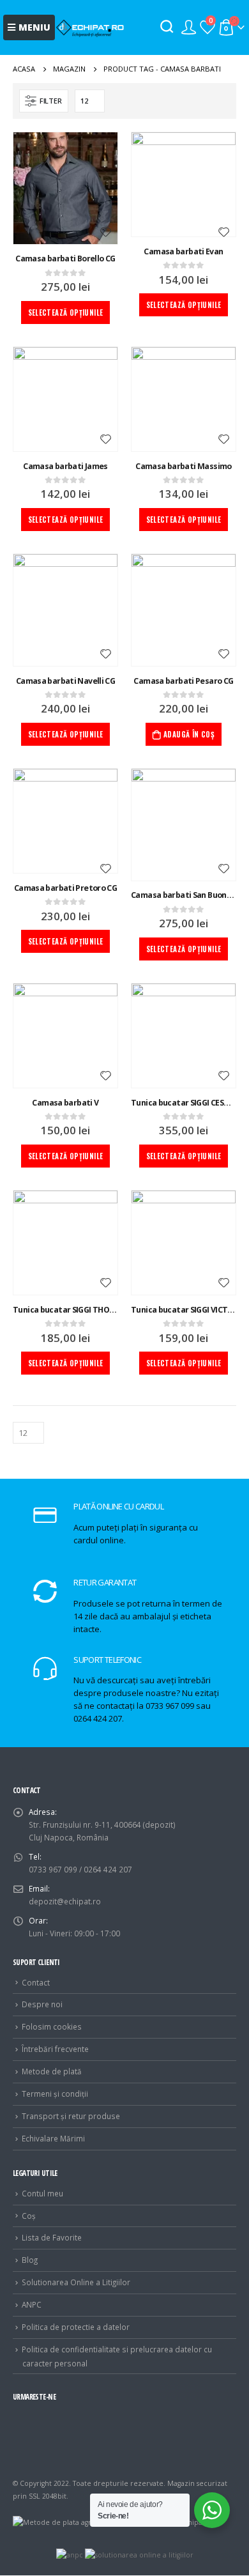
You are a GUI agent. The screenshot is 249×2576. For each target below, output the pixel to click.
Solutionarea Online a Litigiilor (76, 2282)
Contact (36, 1982)
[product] (65, 188)
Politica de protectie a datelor (76, 2327)
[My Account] (189, 27)
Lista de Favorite (52, 2237)
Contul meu (42, 2193)
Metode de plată (52, 2071)
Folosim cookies (52, 2026)
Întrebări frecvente (55, 2049)
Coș (29, 2216)
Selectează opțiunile (66, 312)
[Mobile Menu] (29, 27)
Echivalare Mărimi (53, 2138)
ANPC (32, 2304)
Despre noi (42, 2004)
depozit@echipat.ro (65, 1901)
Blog (30, 2260)
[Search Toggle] (167, 27)
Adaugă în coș (189, 734)
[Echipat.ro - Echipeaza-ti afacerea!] (90, 27)
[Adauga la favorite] (105, 233)
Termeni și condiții (55, 2094)
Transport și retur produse (71, 2116)
